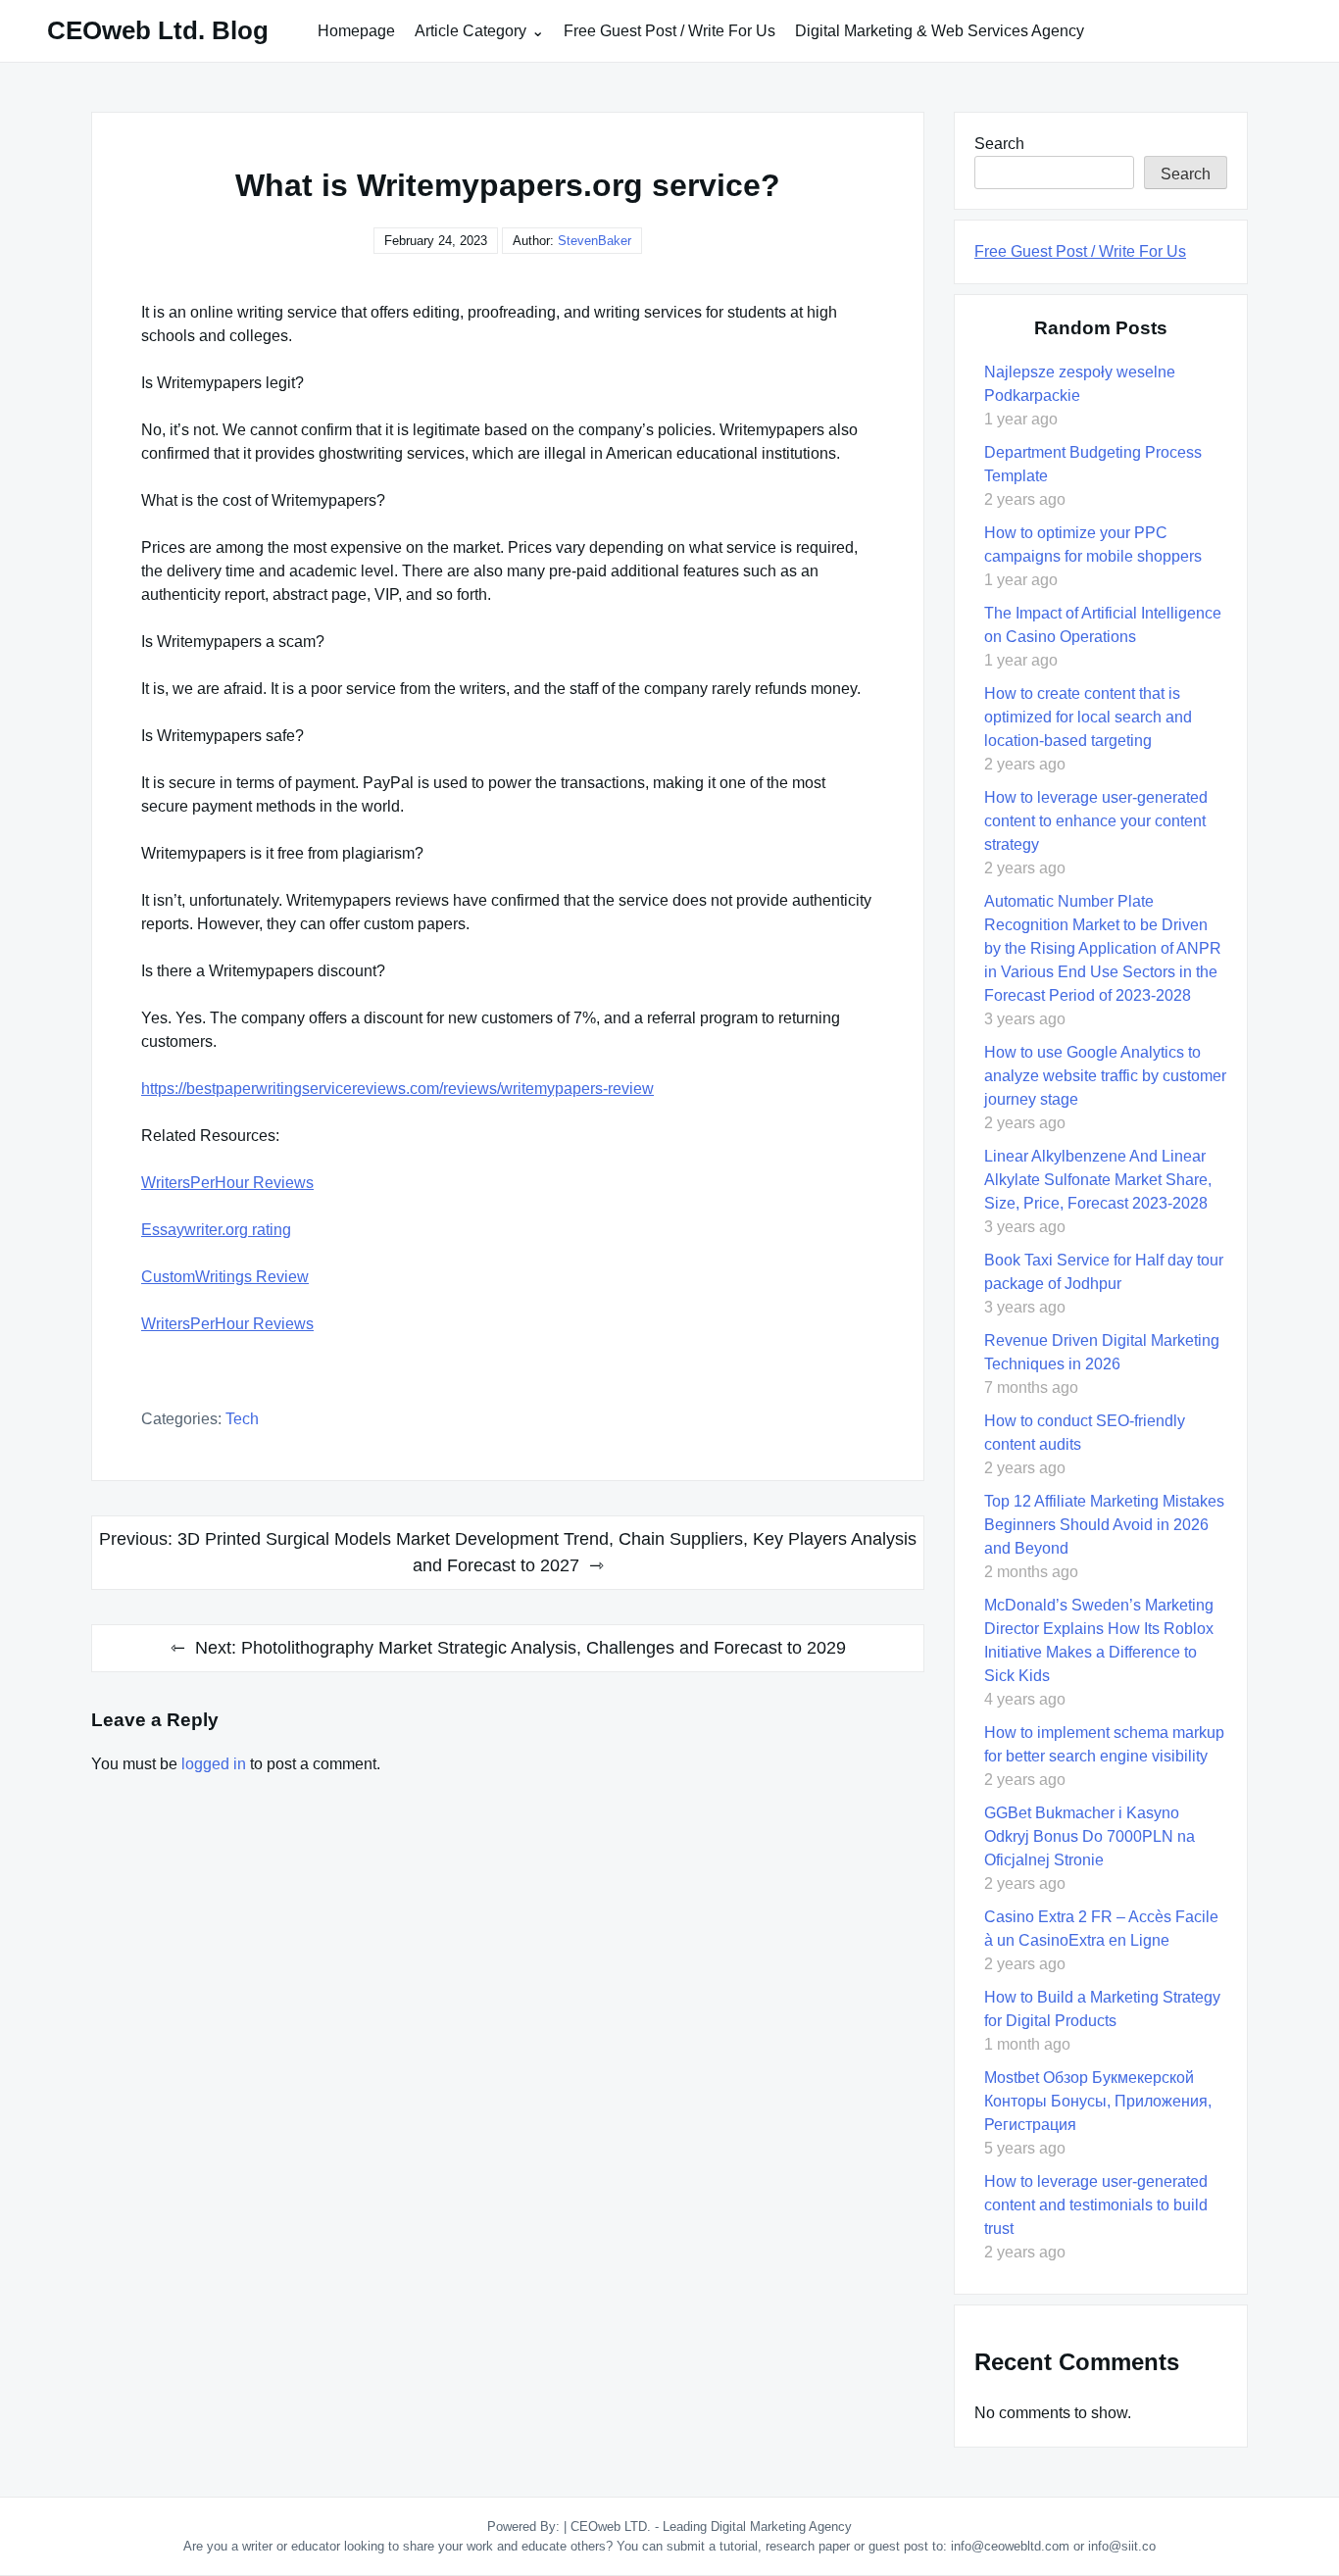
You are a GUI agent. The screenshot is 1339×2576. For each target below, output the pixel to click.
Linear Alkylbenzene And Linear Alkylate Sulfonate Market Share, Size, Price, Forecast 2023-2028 (1098, 1180)
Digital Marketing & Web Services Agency (940, 31)
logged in (214, 1764)
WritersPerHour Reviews (227, 1183)
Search (999, 144)
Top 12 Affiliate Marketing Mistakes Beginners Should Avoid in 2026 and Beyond (1104, 1525)
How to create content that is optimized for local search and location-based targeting (1088, 717)
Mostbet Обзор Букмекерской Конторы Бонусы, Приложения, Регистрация (1098, 2101)
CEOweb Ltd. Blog (158, 30)
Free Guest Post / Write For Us (669, 31)
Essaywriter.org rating (216, 1230)
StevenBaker (595, 241)
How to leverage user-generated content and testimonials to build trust (1096, 2205)
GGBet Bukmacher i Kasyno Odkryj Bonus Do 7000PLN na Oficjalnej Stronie (1090, 1836)
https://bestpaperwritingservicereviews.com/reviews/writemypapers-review (397, 1089)
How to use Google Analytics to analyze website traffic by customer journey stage (1105, 1076)
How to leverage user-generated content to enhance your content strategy (1096, 821)
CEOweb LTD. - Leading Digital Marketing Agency (711, 2526)
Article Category (471, 31)
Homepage (356, 31)
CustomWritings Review (225, 1277)
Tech (242, 1419)
